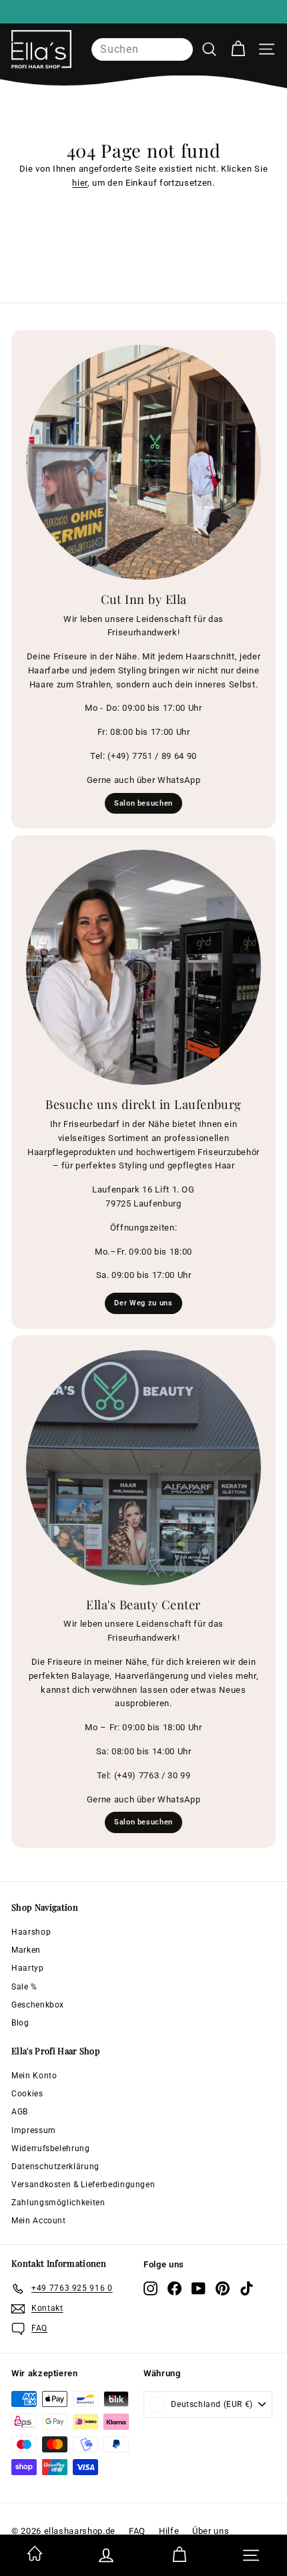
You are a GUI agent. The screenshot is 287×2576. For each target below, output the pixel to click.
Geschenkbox (38, 2005)
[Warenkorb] (238, 49)
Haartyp (28, 1968)
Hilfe (169, 2531)
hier (80, 183)
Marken (26, 1950)
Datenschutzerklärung (55, 2166)
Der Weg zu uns (143, 1303)
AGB (20, 2112)
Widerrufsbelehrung (51, 2148)
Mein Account (39, 2221)
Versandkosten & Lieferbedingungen (83, 2185)
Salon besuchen (143, 803)
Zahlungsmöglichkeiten (58, 2203)
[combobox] (142, 49)
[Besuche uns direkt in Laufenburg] (143, 967)
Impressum (34, 2130)
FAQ (137, 2531)
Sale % (24, 1987)
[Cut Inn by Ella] (143, 462)
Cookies (27, 2094)
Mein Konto (34, 2076)
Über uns (211, 2531)
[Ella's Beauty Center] (143, 1468)
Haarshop (31, 1932)
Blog (20, 2023)
